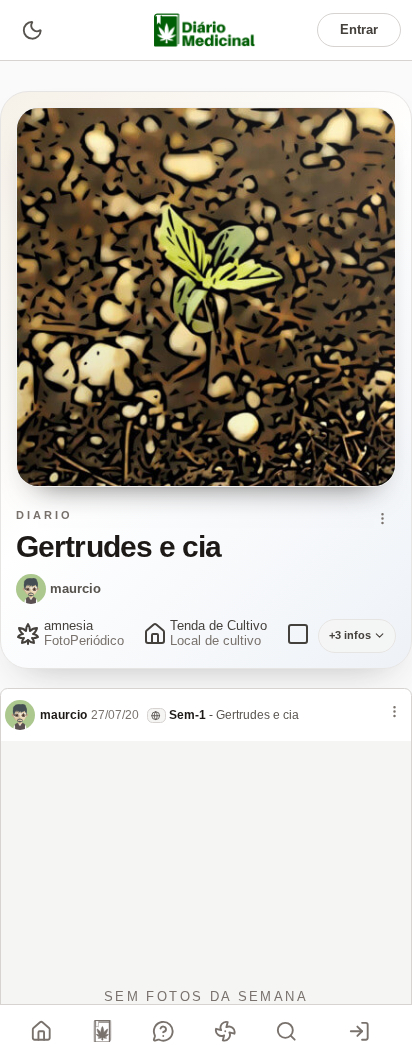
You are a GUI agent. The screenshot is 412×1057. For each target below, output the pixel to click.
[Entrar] (359, 1031)
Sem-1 (187, 715)
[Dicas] (225, 1031)
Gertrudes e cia (257, 715)
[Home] (42, 1031)
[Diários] (103, 1031)
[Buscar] (286, 1031)
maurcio (75, 588)
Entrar (359, 29)
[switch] (31, 29)
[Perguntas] (164, 1031)
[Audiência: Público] (156, 715)
